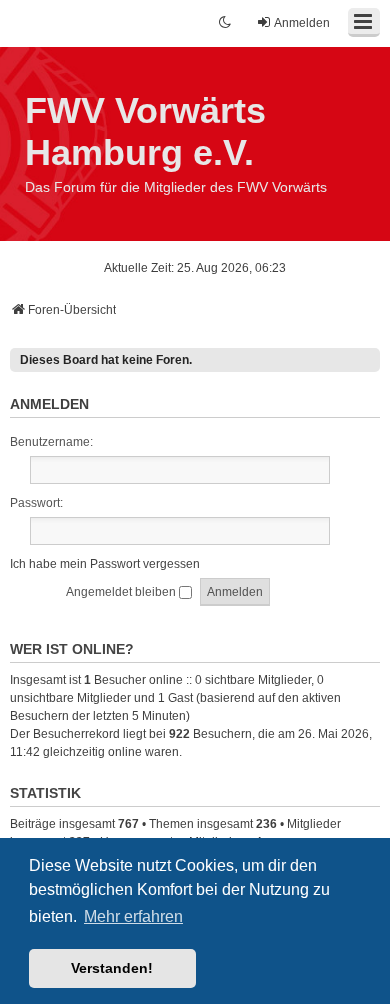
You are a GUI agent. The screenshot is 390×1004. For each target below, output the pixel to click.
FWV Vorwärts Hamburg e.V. (145, 131)
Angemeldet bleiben (122, 592)
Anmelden (49, 404)
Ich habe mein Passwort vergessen (105, 564)
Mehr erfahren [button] (133, 916)
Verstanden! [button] (112, 968)
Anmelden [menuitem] (302, 23)
